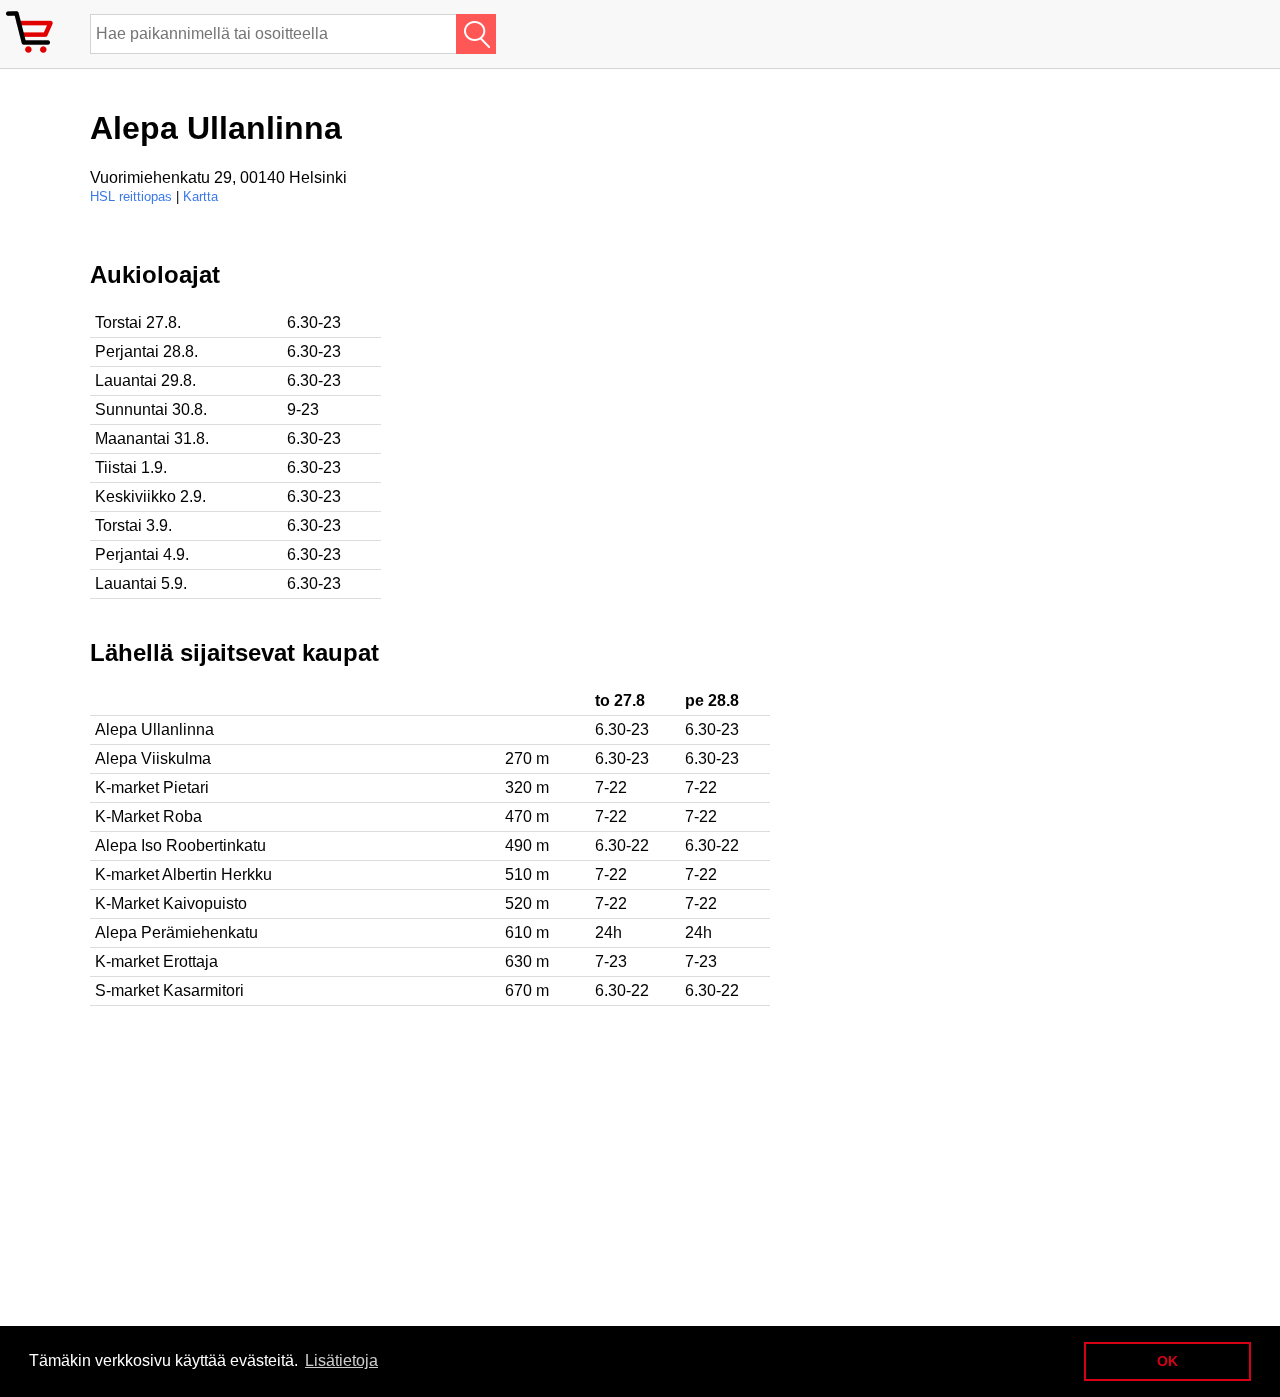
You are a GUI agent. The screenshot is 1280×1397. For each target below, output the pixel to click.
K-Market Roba (148, 816)
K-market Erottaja (156, 961)
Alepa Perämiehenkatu (176, 932)
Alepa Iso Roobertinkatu (180, 845)
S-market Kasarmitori (169, 990)
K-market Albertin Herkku (183, 874)
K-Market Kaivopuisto (171, 903)
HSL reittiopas (131, 196)
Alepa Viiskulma (153, 758)
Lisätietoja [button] (341, 1360)
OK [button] (1167, 1361)
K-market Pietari (152, 787)
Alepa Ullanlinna (154, 729)
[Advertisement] (650, 401)
